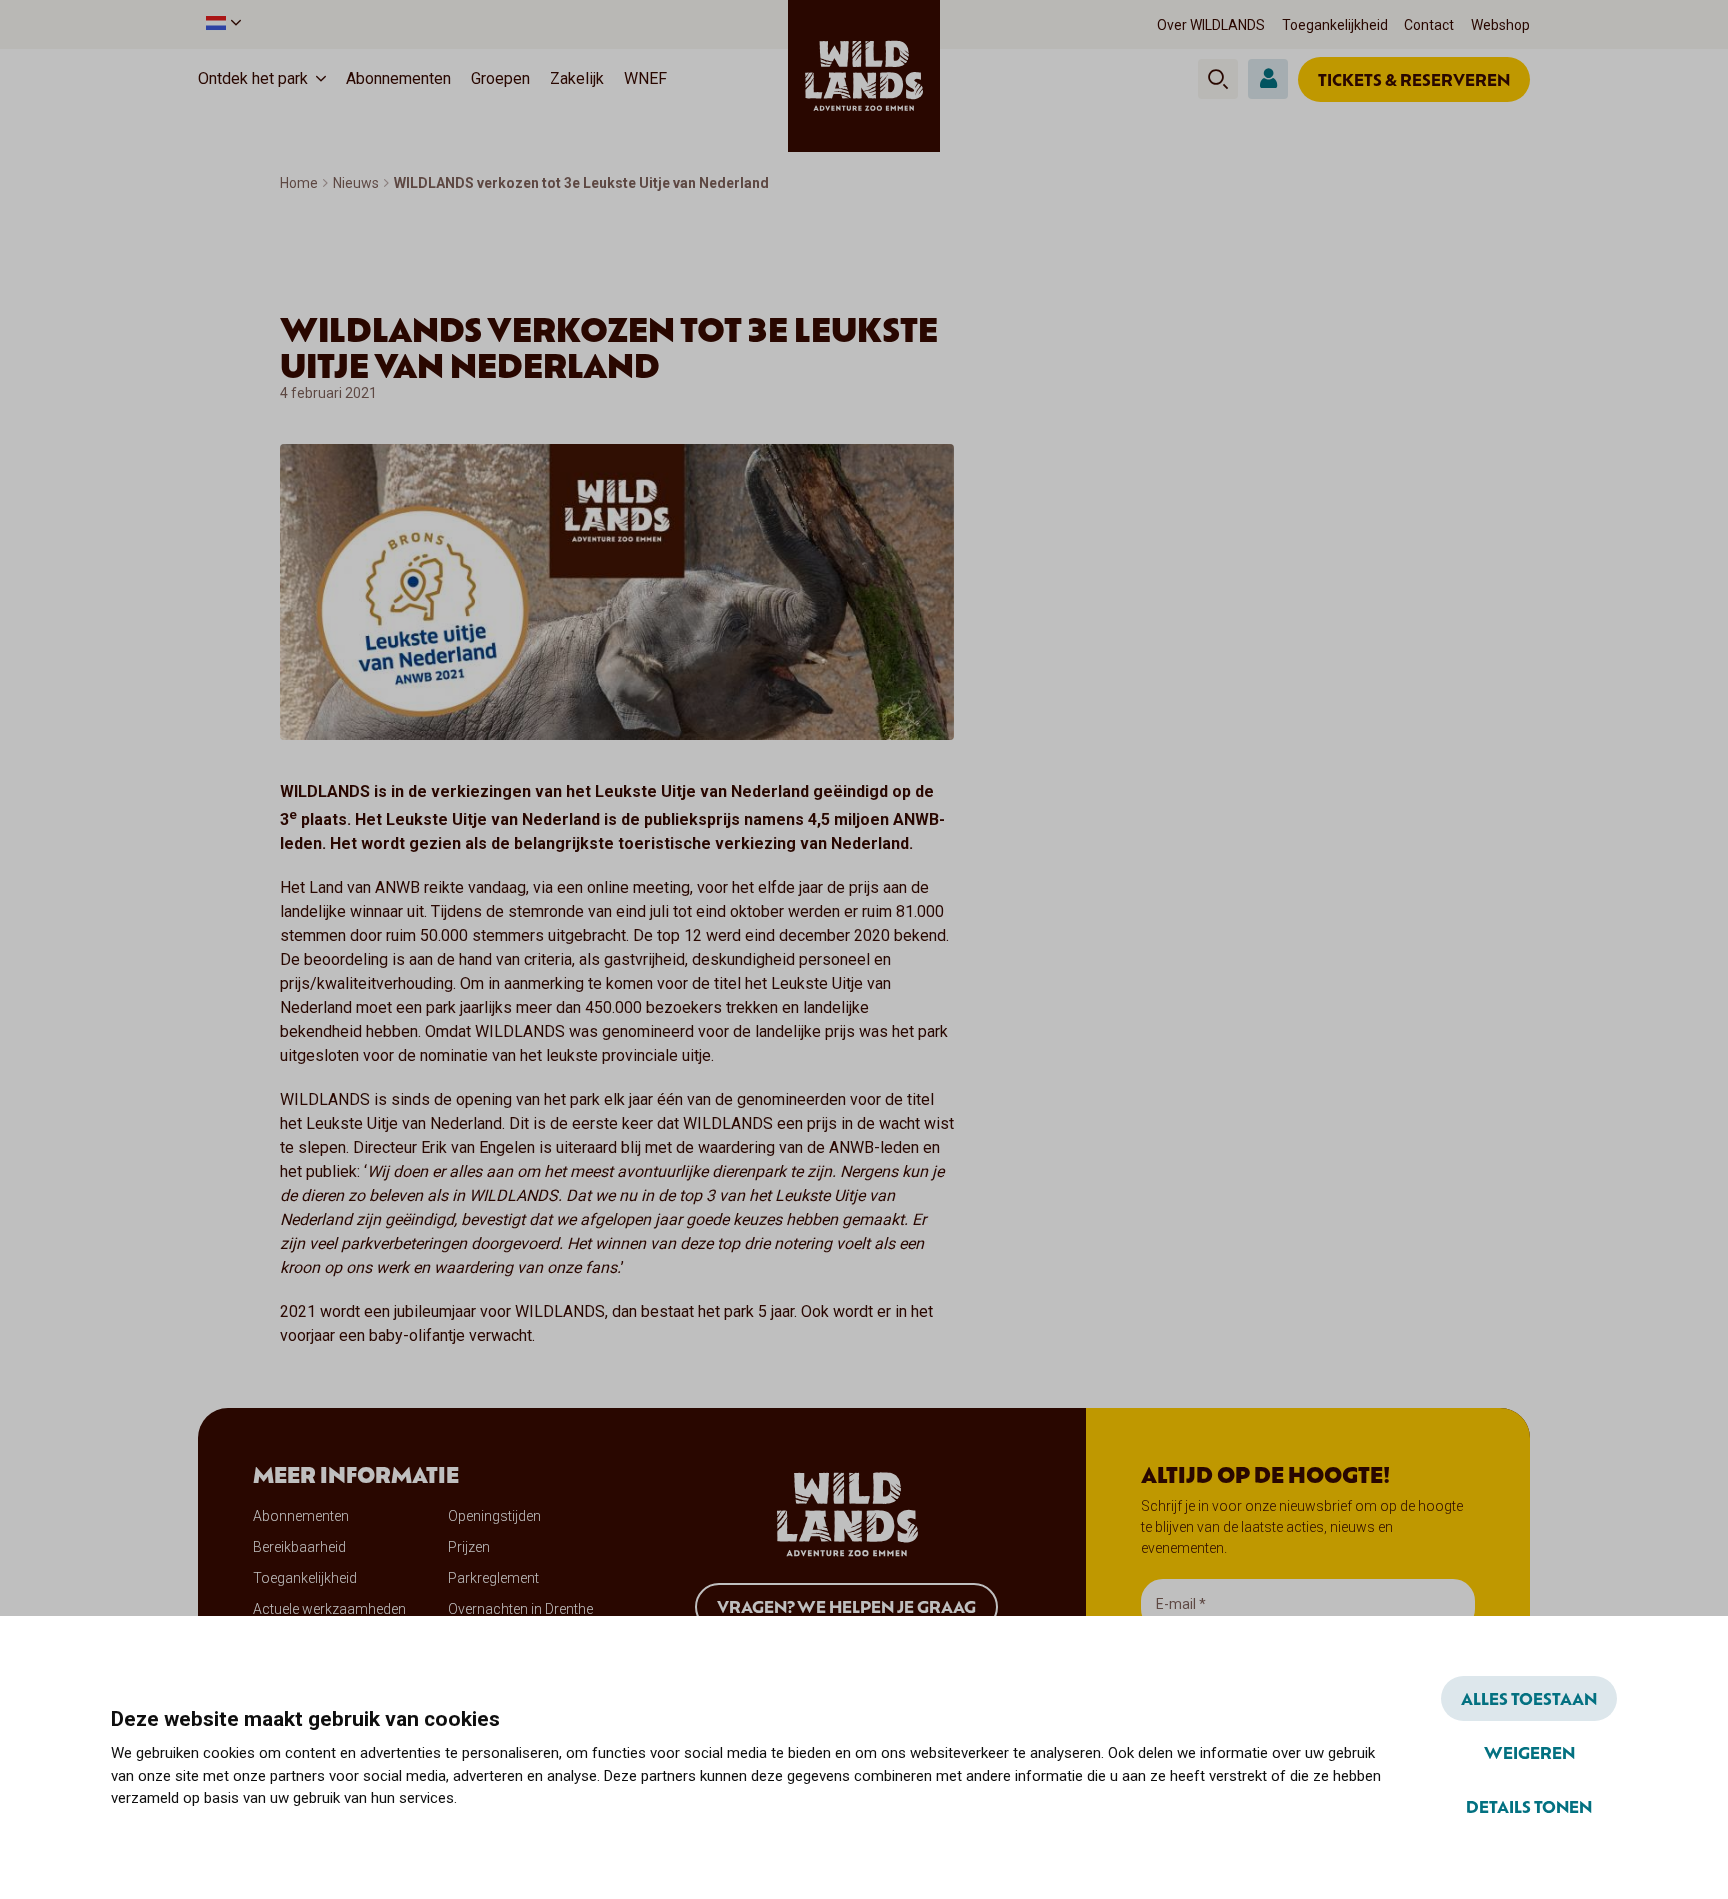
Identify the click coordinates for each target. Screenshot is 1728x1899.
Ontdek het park (253, 78)
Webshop (1500, 25)
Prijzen (469, 1547)
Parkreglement (493, 1578)
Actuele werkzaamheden (329, 1609)
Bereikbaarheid (299, 1547)
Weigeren (1529, 1752)
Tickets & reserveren (1414, 79)
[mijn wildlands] (1268, 79)
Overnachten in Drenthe (520, 1609)
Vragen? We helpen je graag (846, 1606)
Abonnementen (398, 78)
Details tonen (1529, 1806)
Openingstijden (494, 1516)
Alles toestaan (1529, 1698)
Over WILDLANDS (1211, 25)
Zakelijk (577, 78)
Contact (1429, 25)
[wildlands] (864, 76)
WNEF (645, 78)
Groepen (500, 78)
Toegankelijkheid (1335, 25)
